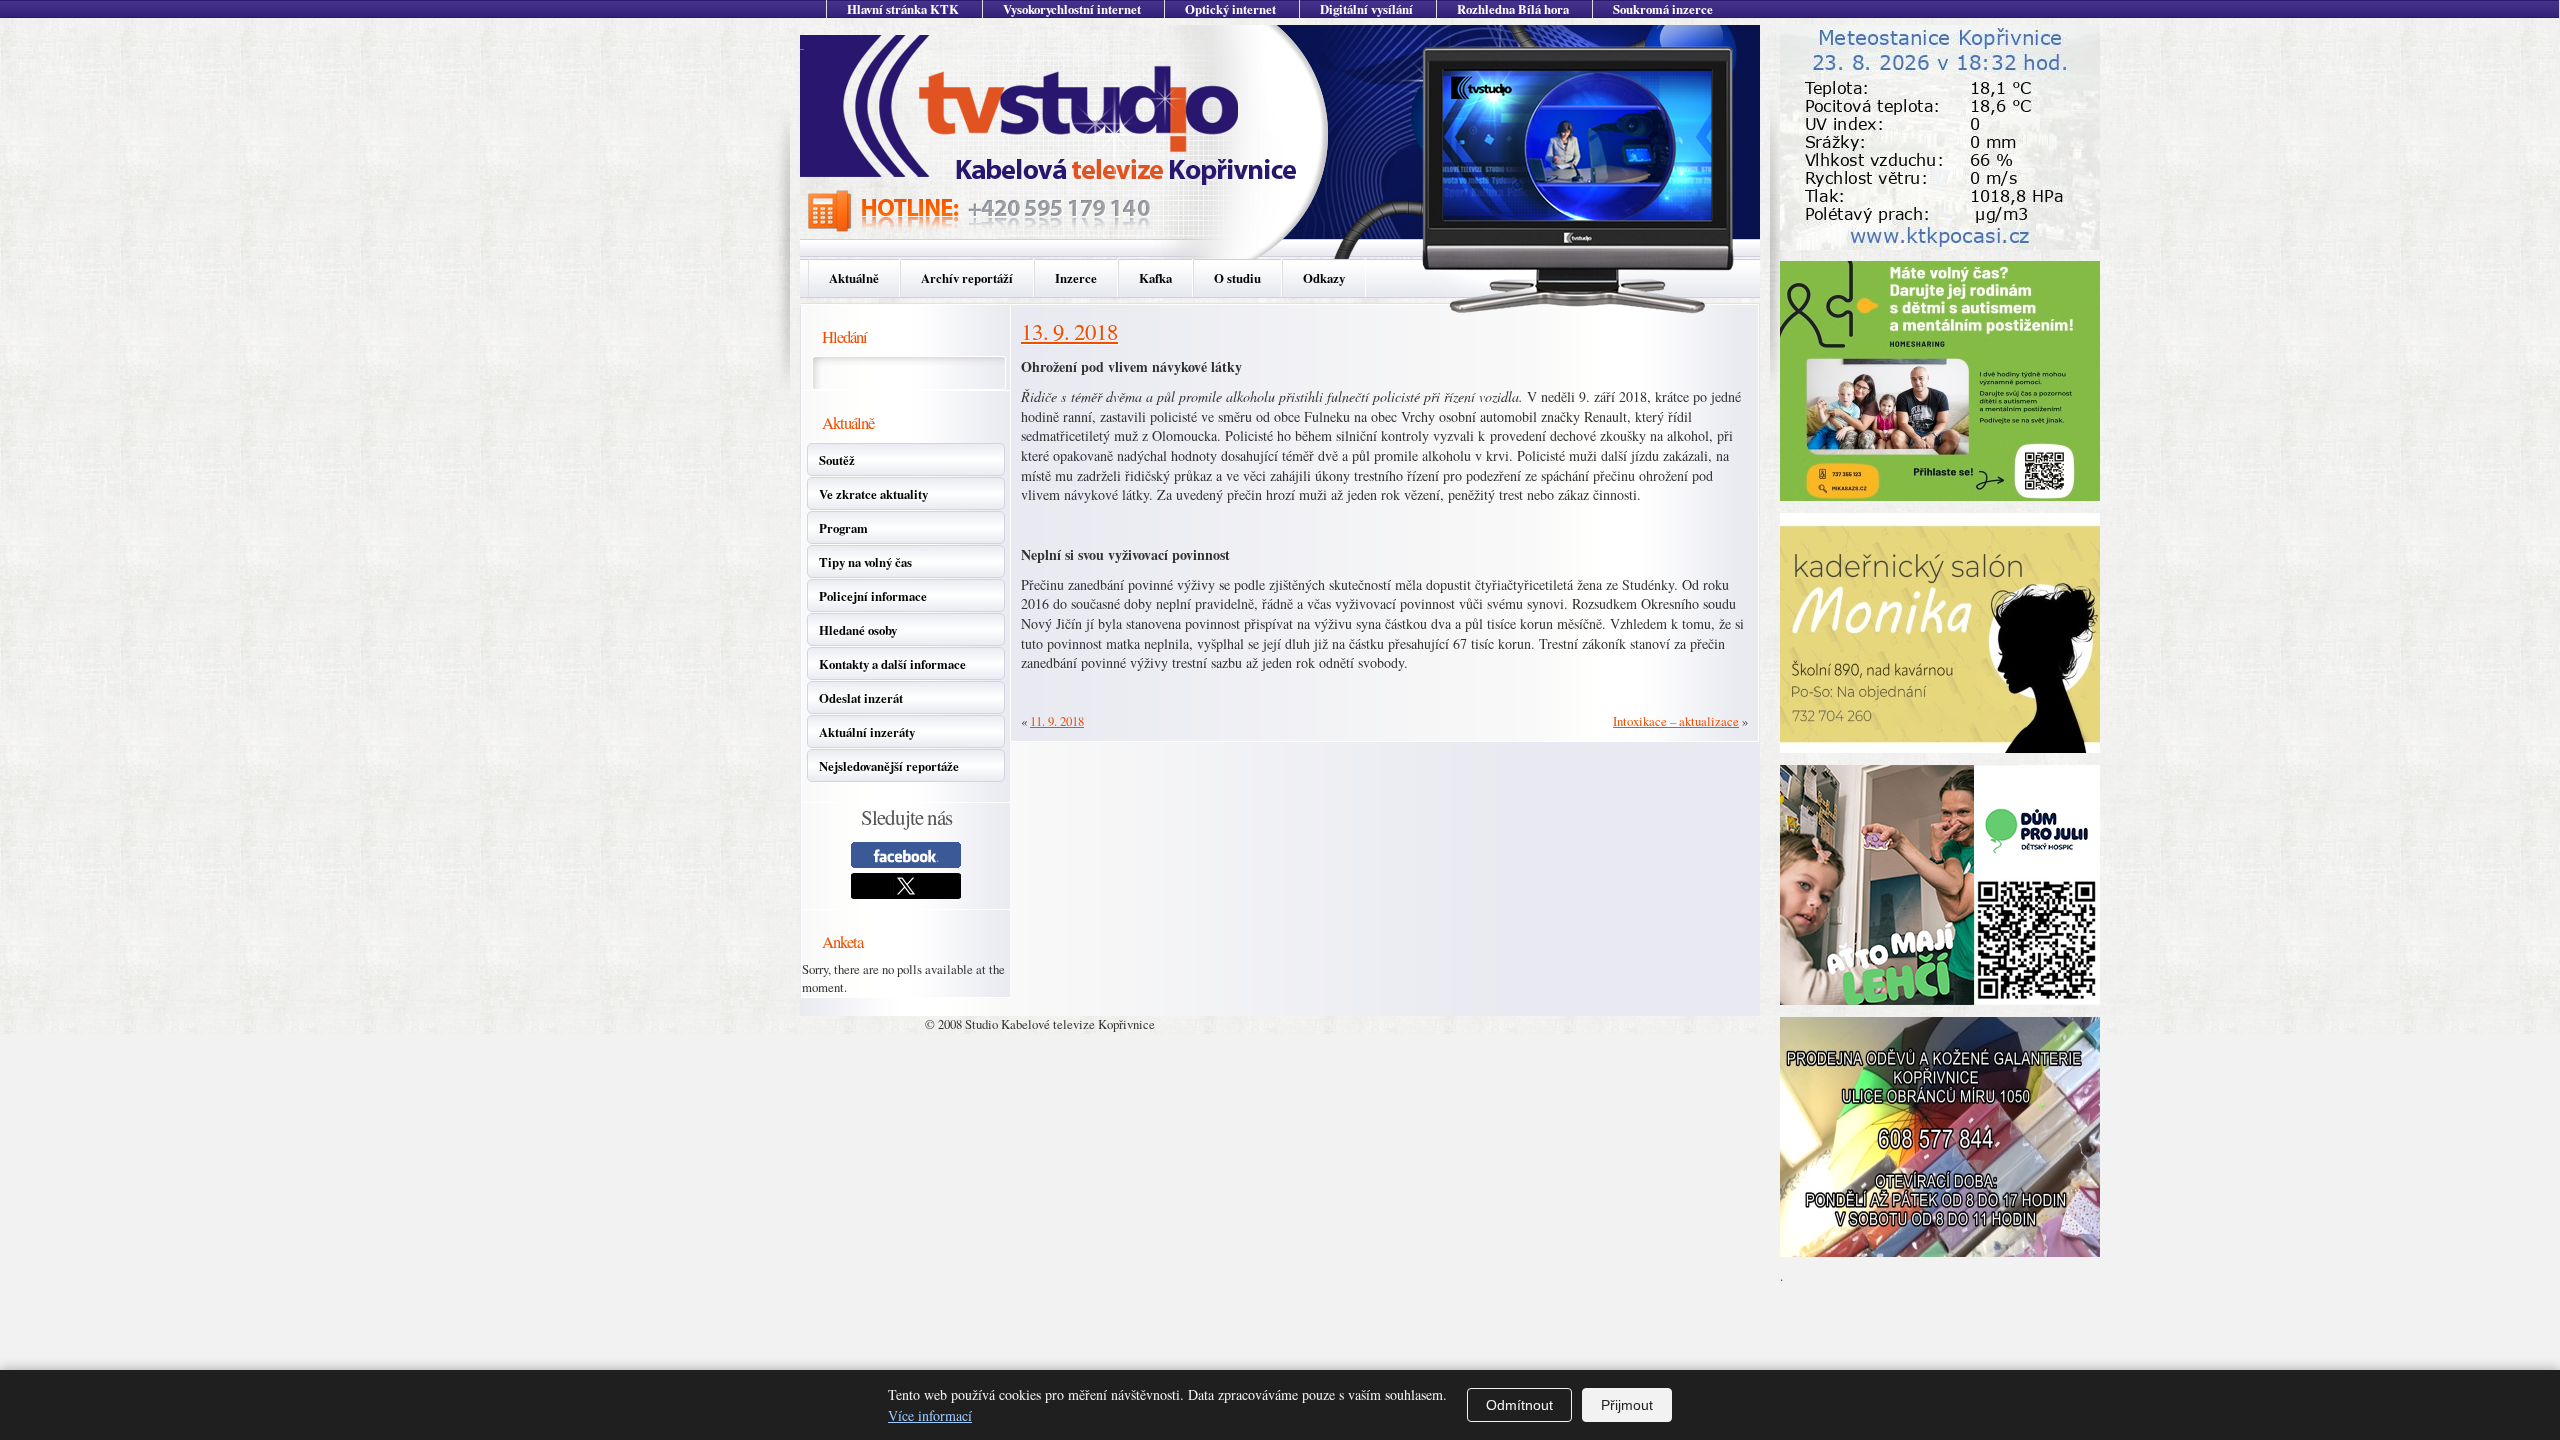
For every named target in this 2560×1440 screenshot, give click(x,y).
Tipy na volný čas (865, 562)
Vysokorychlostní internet (1072, 9)
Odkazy (1324, 278)
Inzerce (1076, 278)
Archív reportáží (967, 278)
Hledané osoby (858, 630)
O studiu (1237, 278)
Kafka (1155, 278)
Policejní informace (873, 596)
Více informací (930, 1415)
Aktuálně (854, 278)
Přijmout (1627, 1405)
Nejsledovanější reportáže (889, 766)
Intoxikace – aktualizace (1676, 721)
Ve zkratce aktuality (873, 494)
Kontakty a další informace (892, 664)
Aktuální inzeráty (867, 732)
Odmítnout (1519, 1405)
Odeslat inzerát (861, 698)
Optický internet (1230, 9)
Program (843, 528)
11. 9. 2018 (1057, 721)
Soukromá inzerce (1663, 9)
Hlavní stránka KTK (903, 9)
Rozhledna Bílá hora (1513, 9)
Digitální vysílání (1366, 9)
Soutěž (837, 460)
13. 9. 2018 (1069, 331)
